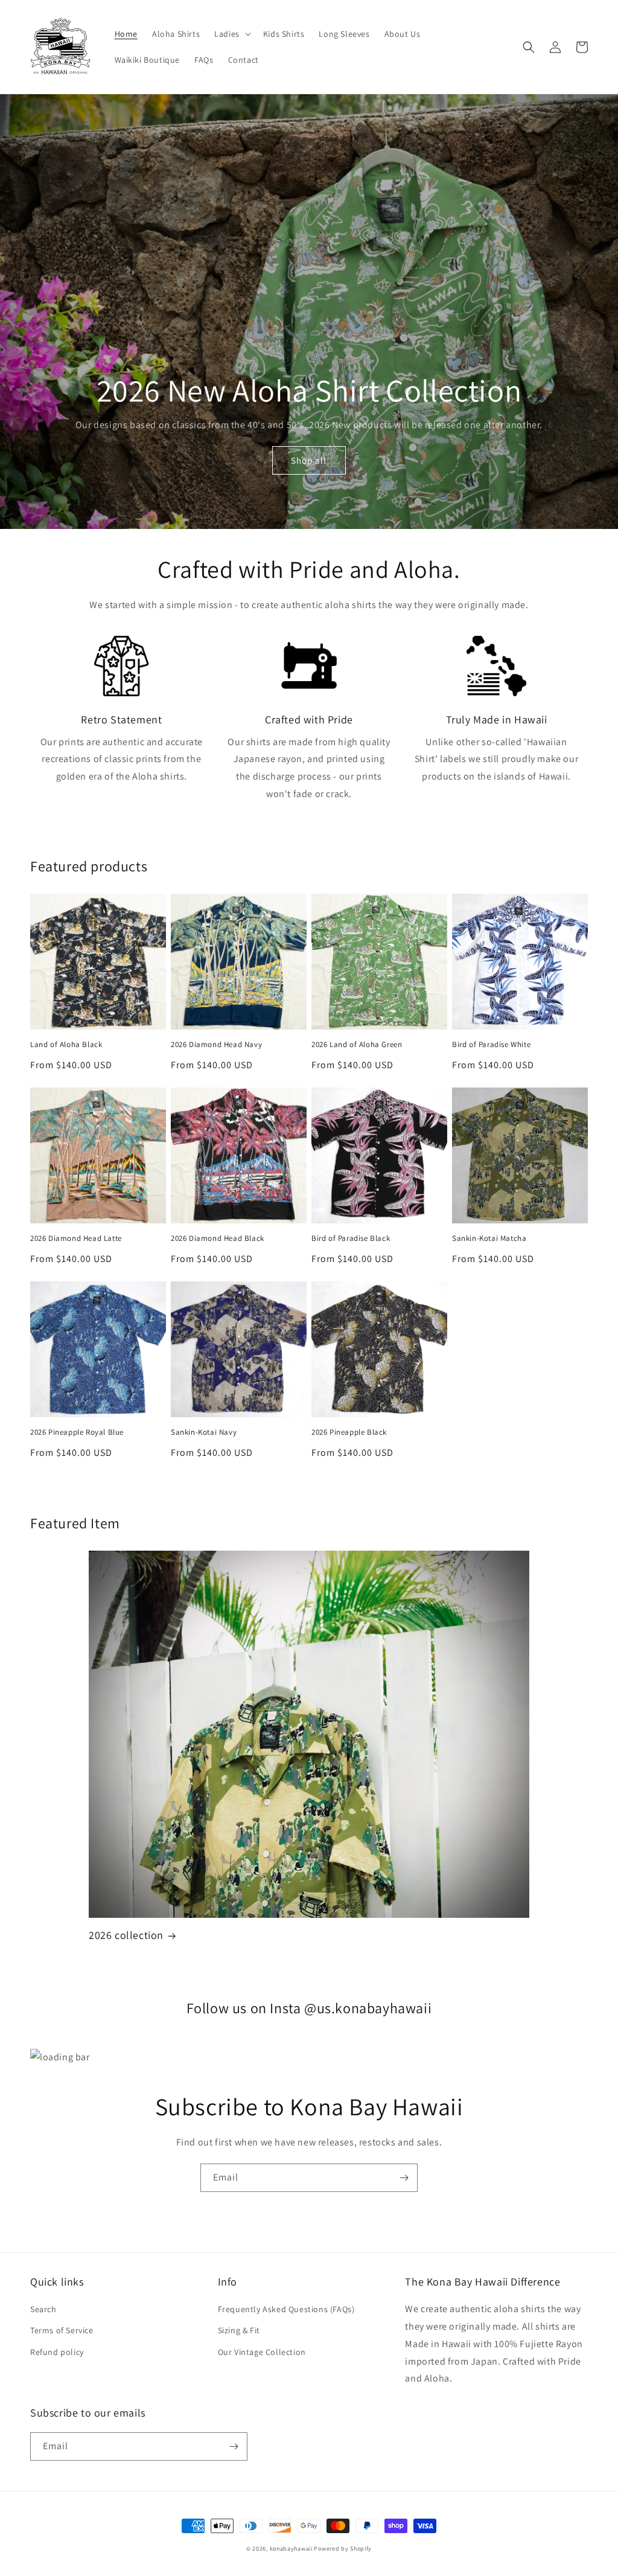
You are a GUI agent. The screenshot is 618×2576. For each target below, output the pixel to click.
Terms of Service (62, 2330)
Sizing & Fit (239, 2330)
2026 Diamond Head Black (218, 1238)
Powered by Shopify (343, 2549)
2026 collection (126, 1935)
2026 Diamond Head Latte (76, 1238)
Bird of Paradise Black (351, 1238)
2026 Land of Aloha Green (357, 1045)
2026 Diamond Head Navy (216, 1045)
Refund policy (57, 2352)
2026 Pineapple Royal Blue (77, 1432)
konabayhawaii (291, 2549)
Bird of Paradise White (491, 1045)
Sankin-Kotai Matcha (489, 1238)
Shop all (309, 460)
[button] (231, 34)
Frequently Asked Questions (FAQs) (286, 2309)
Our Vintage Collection (262, 2352)
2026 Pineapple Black (349, 1432)
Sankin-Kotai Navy (204, 1432)
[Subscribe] (404, 2178)
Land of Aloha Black (66, 1045)
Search (43, 2309)
